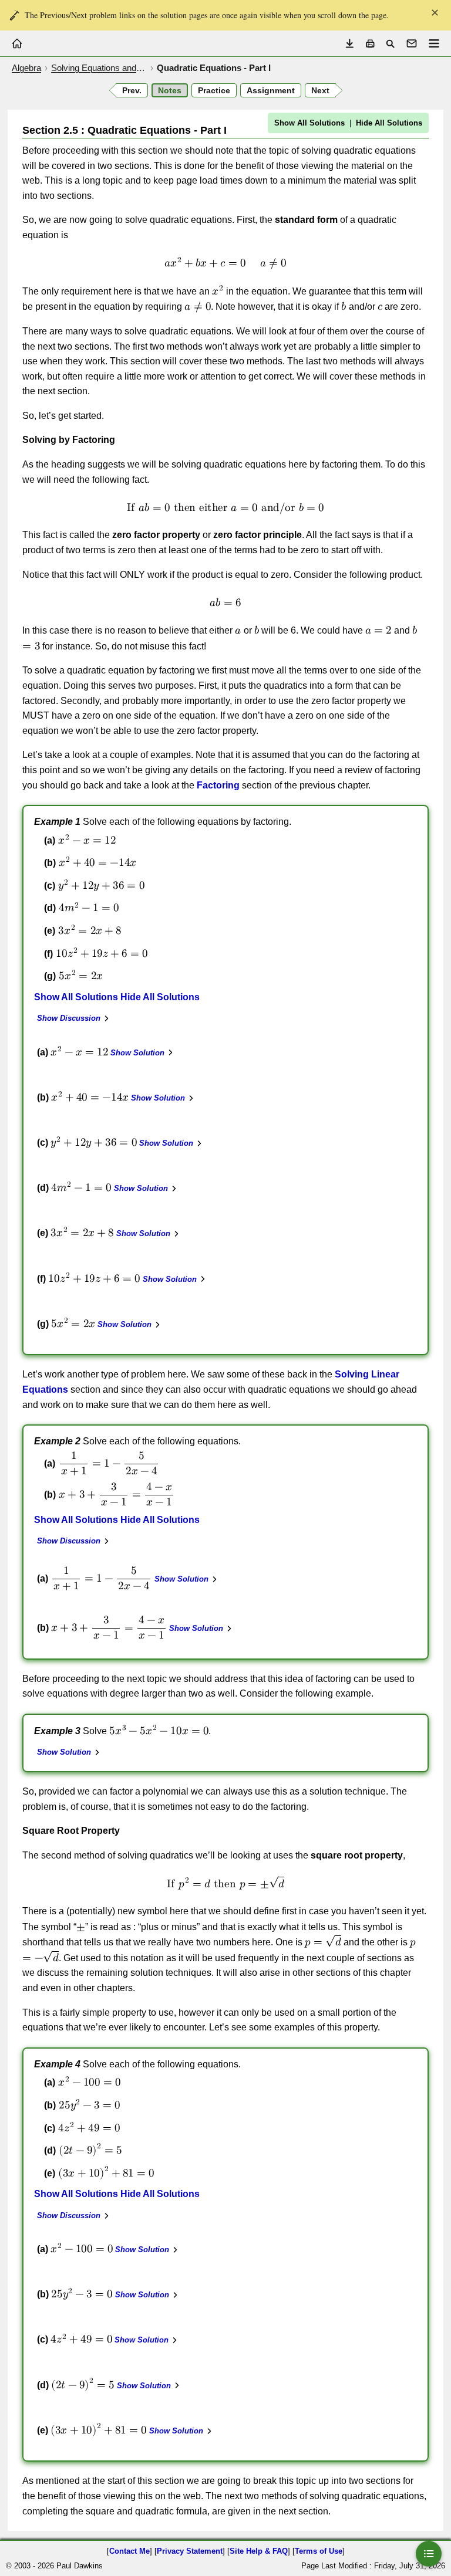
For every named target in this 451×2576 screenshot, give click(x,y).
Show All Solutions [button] (309, 123)
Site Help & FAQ (259, 2551)
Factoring (218, 785)
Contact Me (129, 2551)
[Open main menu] (434, 43)
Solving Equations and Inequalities (99, 68)
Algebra (26, 68)
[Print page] (370, 44)
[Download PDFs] (350, 44)
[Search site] (390, 44)
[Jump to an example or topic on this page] (429, 2554)
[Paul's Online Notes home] (17, 43)
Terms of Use (319, 2551)
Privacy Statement (190, 2551)
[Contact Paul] (412, 43)
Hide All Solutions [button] (389, 123)
